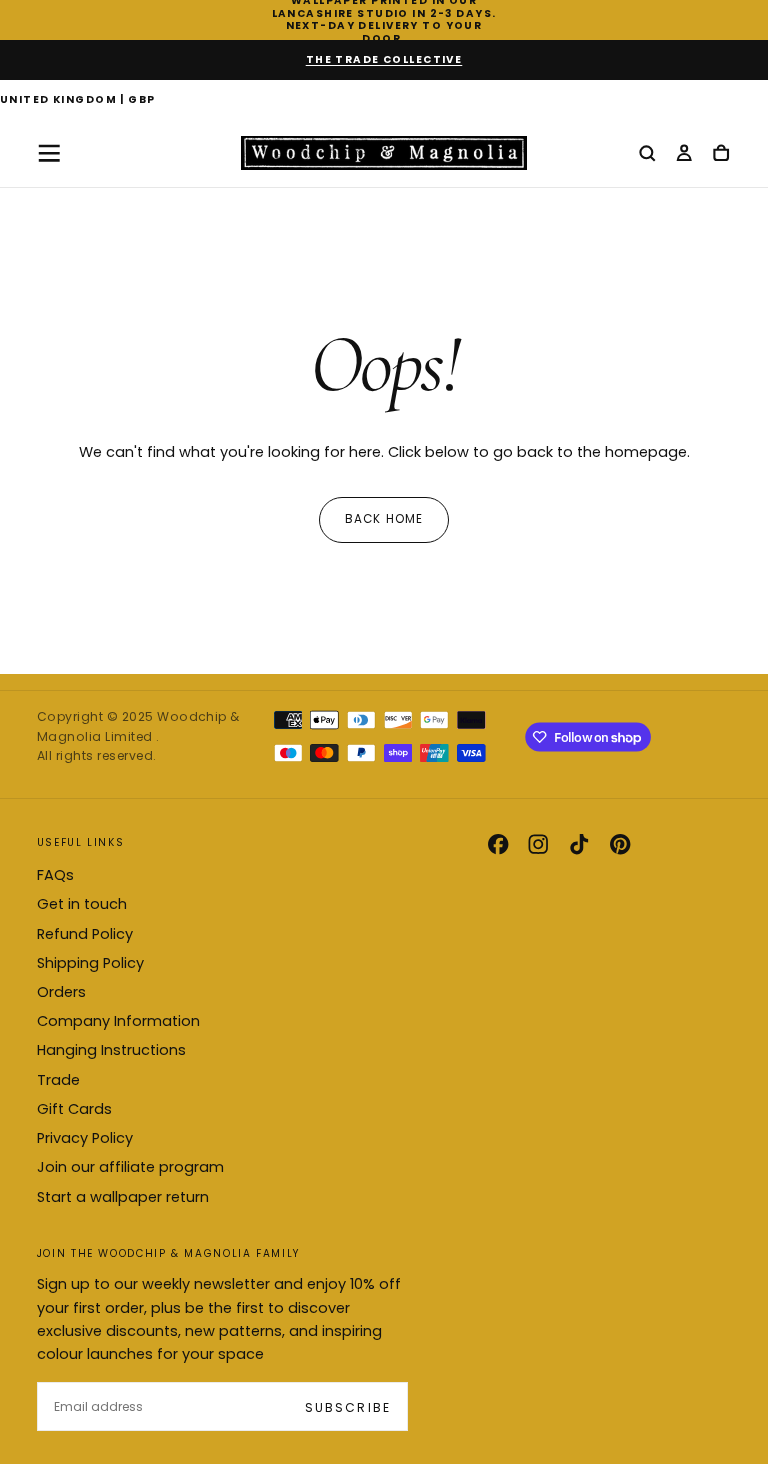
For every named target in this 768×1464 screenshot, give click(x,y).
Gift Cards (74, 1109)
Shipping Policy (90, 963)
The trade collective (384, 59)
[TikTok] (579, 844)
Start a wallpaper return (123, 1197)
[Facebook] (498, 844)
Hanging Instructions (111, 1050)
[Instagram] (538, 844)
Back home (384, 519)
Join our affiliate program (130, 1167)
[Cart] (721, 154)
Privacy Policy (85, 1138)
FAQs (55, 875)
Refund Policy (85, 934)
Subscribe (347, 1407)
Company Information (118, 1021)
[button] (78, 101)
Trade (58, 1080)
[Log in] (684, 154)
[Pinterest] (620, 844)
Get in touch (82, 904)
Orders (61, 992)
